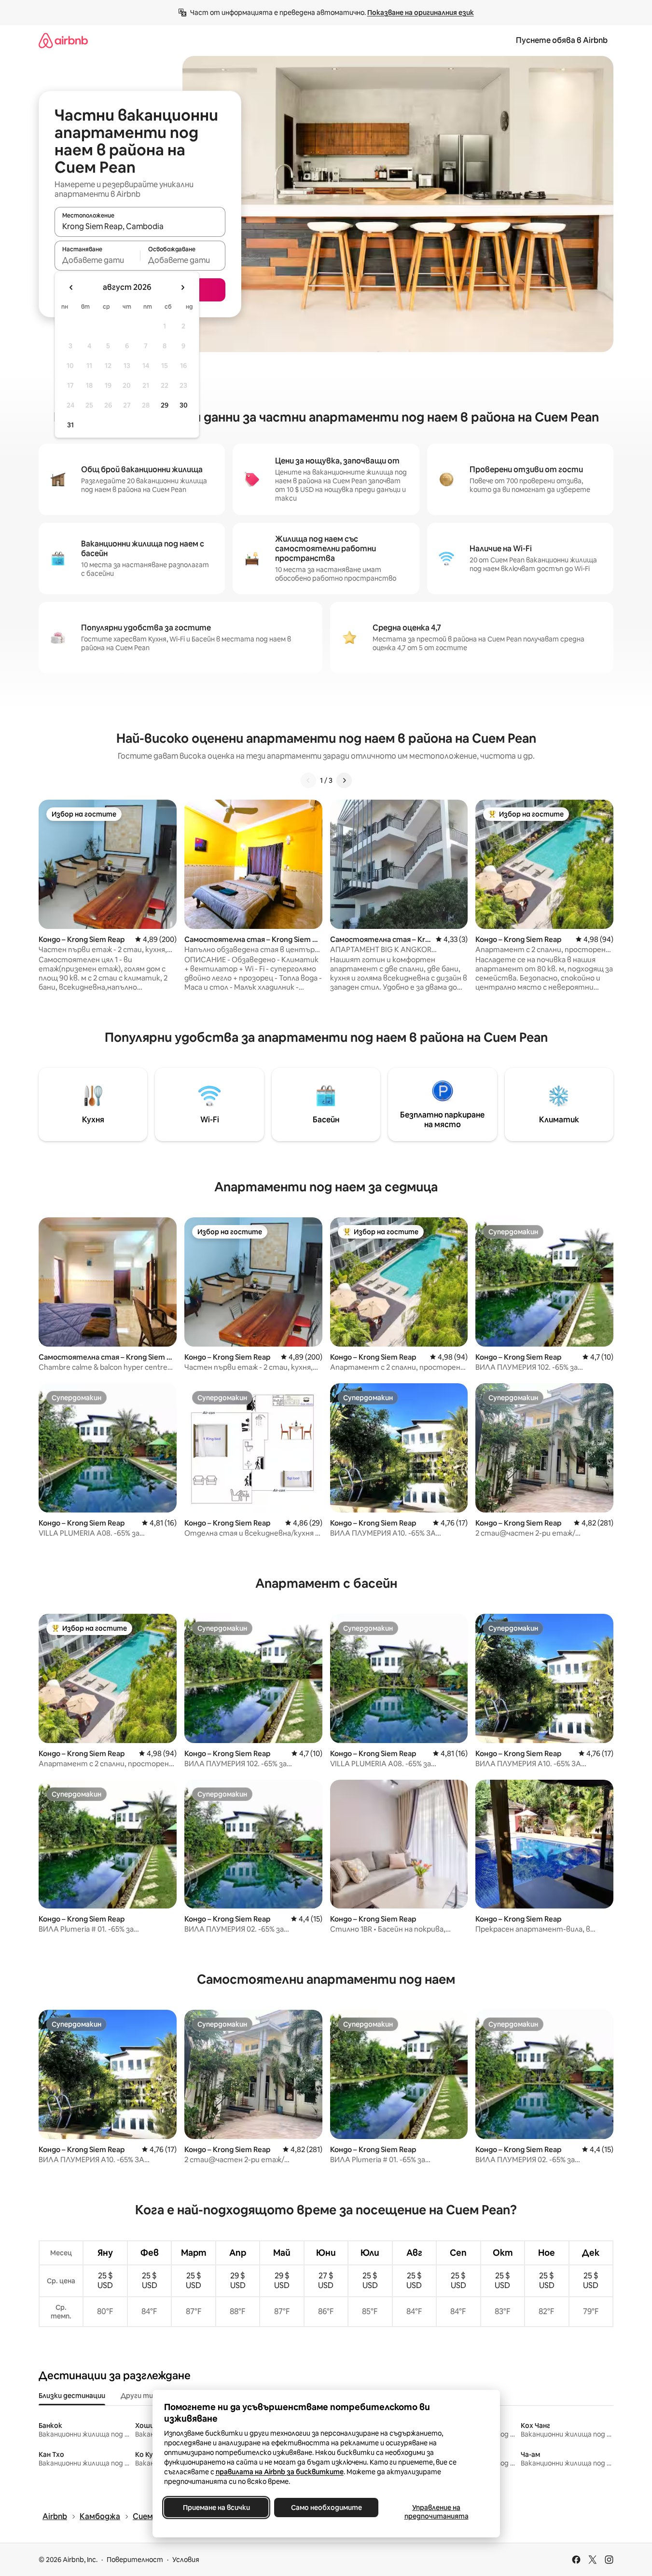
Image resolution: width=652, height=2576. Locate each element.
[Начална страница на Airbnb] (63, 40)
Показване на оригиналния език (421, 13)
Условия (186, 2560)
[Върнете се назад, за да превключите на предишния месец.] (71, 287)
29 (165, 405)
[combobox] (140, 226)
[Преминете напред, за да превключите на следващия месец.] (182, 287)
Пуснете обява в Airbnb (562, 40)
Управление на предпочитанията (436, 2512)
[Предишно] (308, 780)
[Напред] (344, 780)
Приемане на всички (216, 2508)
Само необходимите (326, 2508)
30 (184, 405)
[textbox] (97, 260)
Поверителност (135, 2560)
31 (70, 425)
